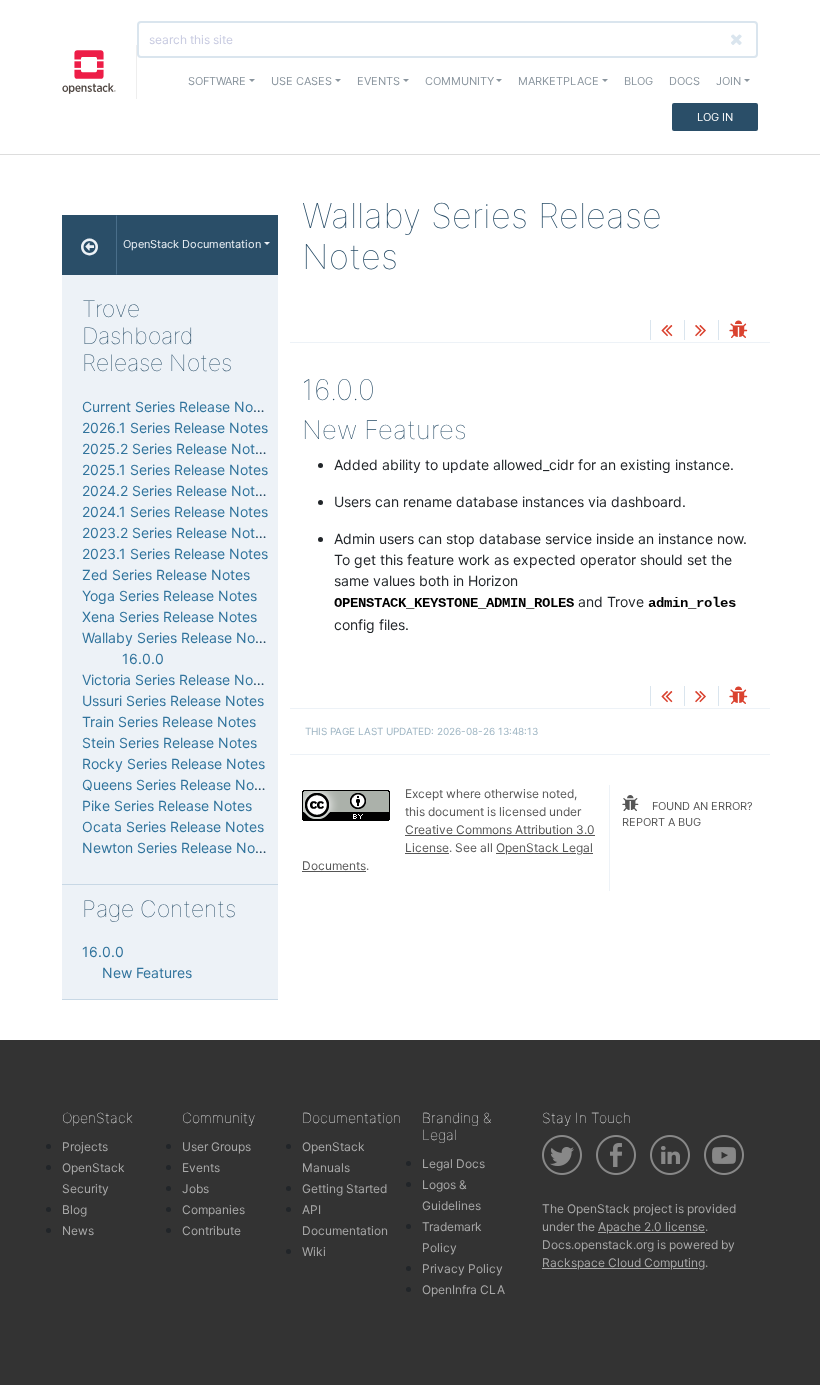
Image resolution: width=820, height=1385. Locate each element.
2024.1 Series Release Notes (175, 511)
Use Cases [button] (301, 81)
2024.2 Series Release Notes (176, 490)
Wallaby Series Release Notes (178, 637)
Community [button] (459, 81)
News (78, 1230)
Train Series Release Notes (169, 721)
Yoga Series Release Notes (169, 595)
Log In (715, 117)
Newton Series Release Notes (178, 847)
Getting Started (344, 1188)
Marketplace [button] (558, 81)
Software (217, 81)
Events (201, 1167)
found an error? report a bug (687, 814)
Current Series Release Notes (177, 406)
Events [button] (378, 81)
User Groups (216, 1146)
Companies (213, 1209)
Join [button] (728, 81)
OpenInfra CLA (463, 1289)
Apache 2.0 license (651, 1226)
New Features (147, 972)
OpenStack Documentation (192, 244)
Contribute (211, 1230)
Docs (684, 81)
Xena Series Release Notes (169, 616)
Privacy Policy (462, 1268)
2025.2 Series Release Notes (176, 448)
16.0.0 (143, 658)
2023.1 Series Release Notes (175, 553)
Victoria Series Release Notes (177, 679)
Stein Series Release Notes (169, 742)
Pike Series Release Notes (167, 805)
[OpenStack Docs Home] (89, 245)
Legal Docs (453, 1163)
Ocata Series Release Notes (173, 826)
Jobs (195, 1188)
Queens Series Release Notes (178, 784)
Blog (638, 81)
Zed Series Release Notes (166, 574)
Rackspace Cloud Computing (623, 1262)
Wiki (314, 1251)
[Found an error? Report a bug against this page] (738, 331)
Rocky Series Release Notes (173, 763)
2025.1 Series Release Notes (175, 469)
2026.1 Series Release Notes (175, 427)
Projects (85, 1146)
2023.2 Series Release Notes (176, 532)
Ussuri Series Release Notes (173, 700)
